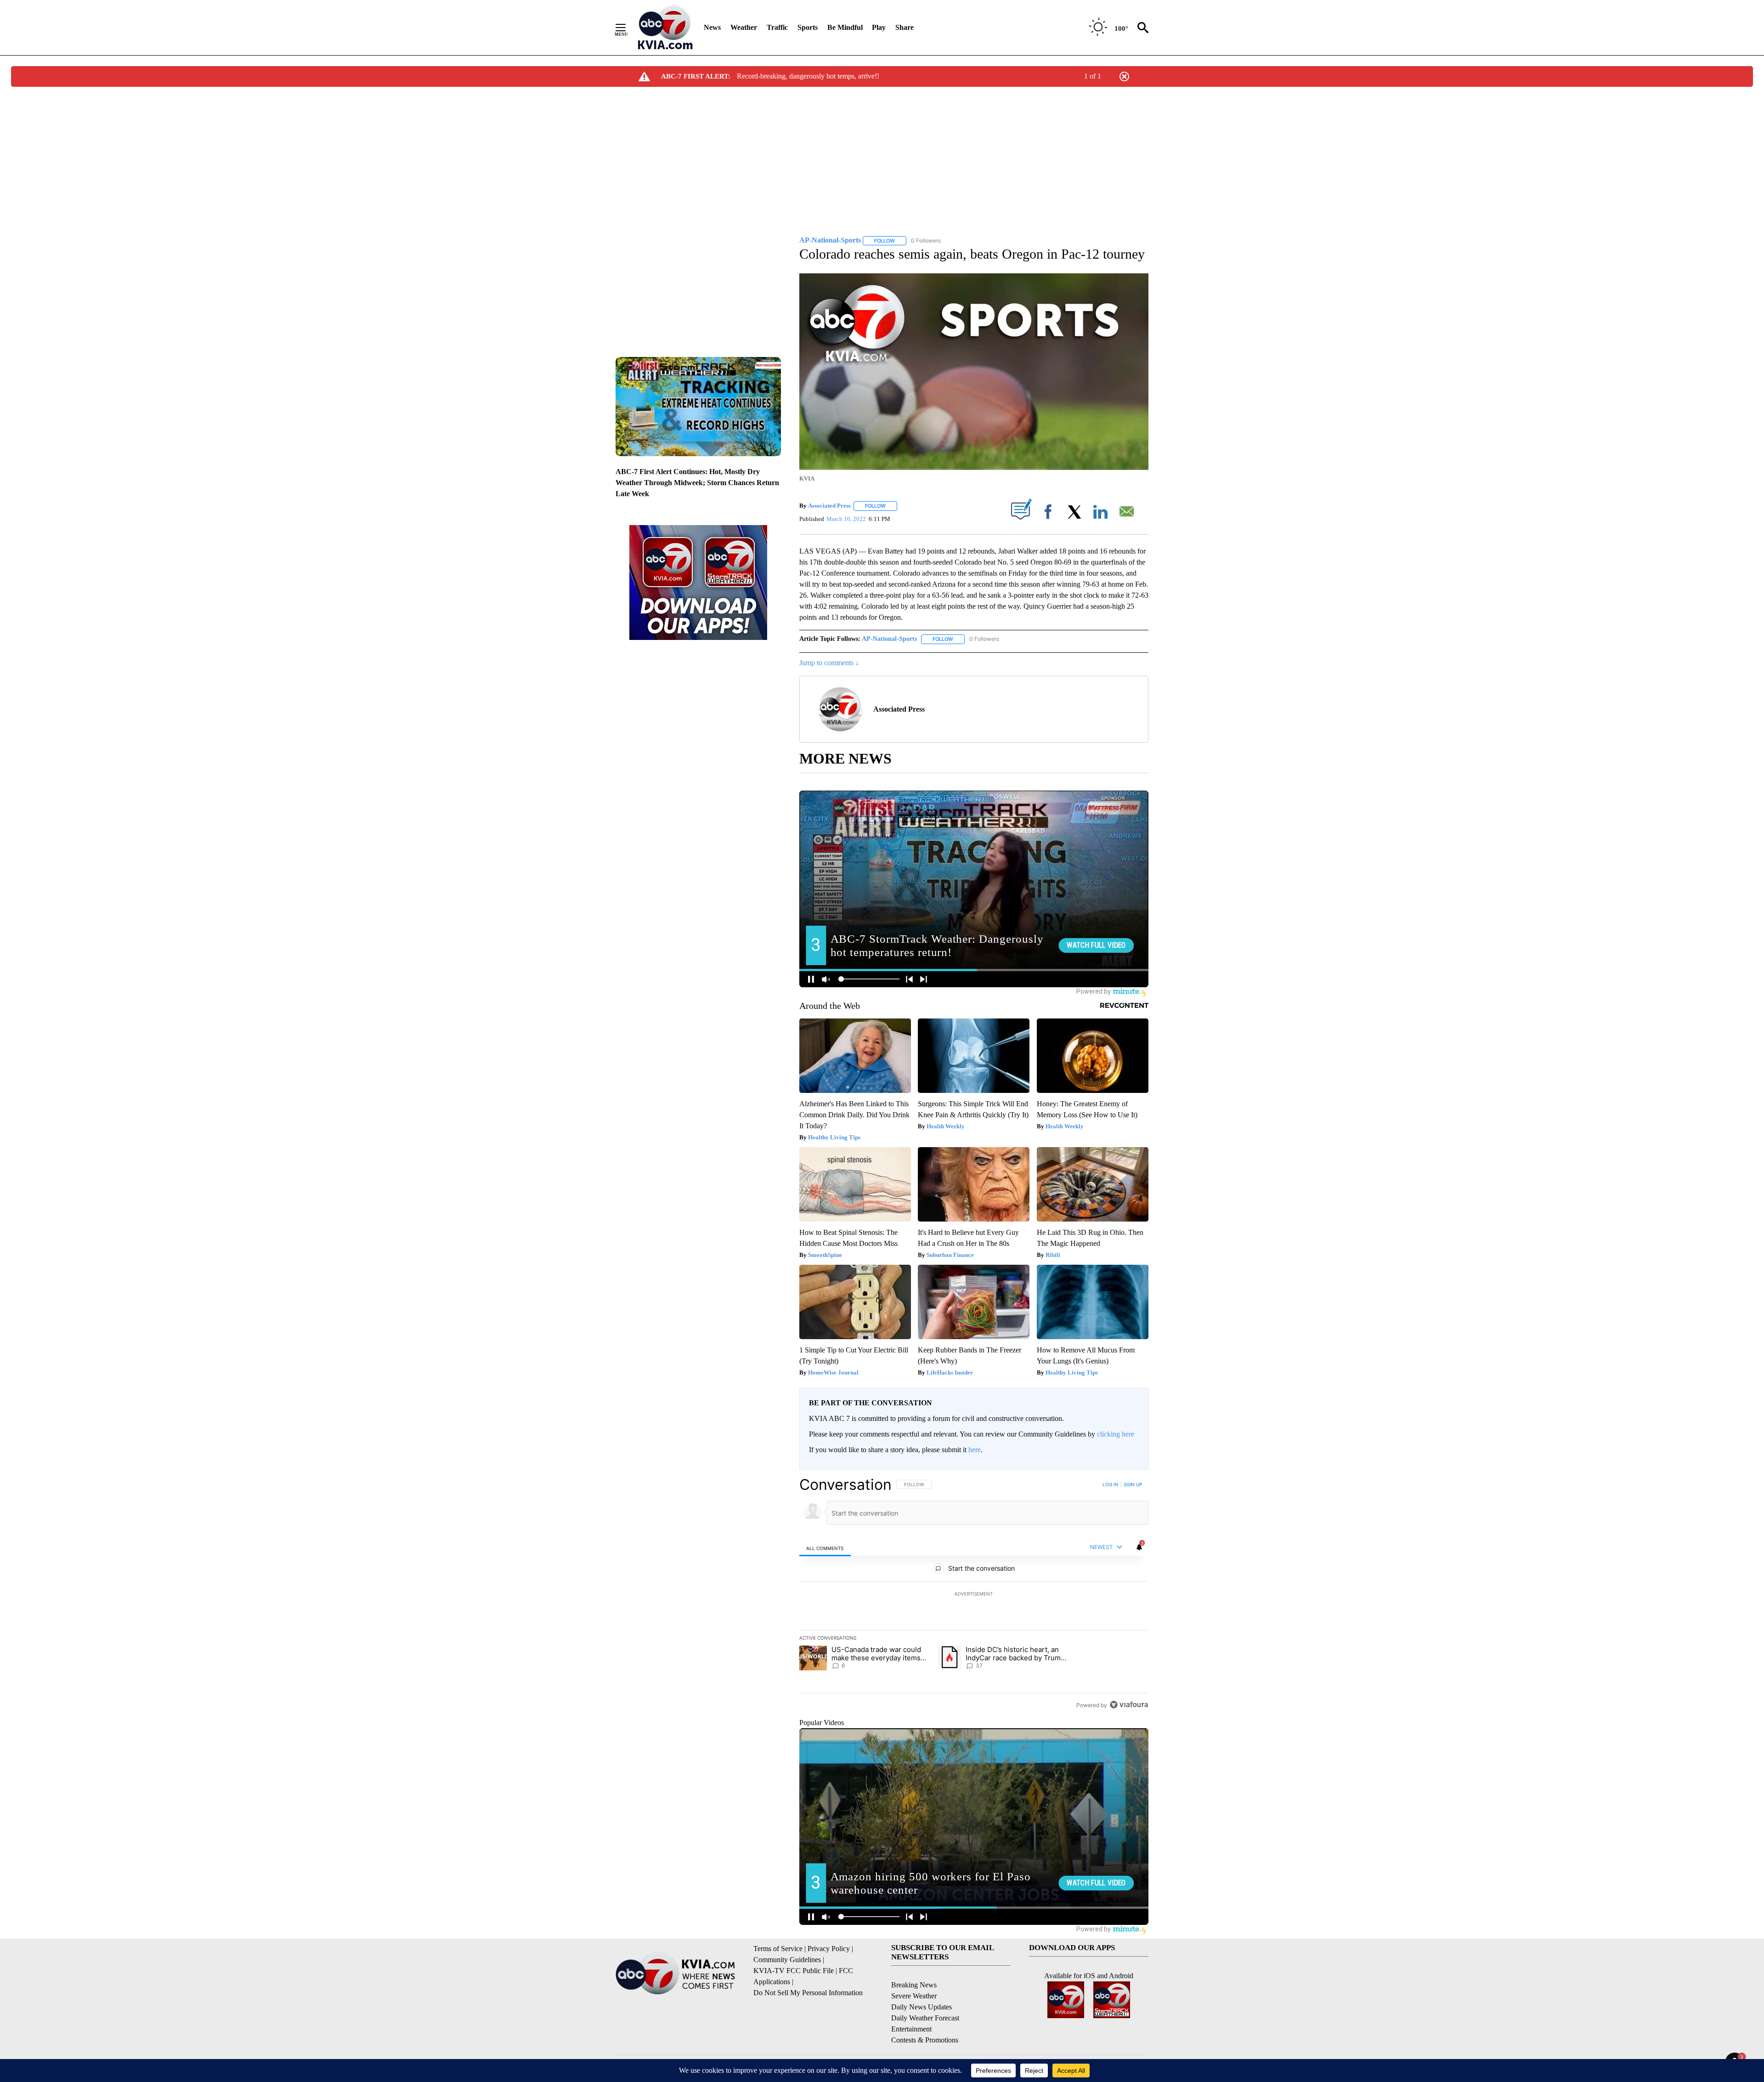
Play (879, 27)
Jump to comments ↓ (829, 663)
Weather (744, 27)
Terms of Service (778, 1949)
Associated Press (829, 506)
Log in (1111, 1484)
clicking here (1116, 1434)
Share (905, 27)
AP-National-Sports (889, 639)
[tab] (825, 1548)
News (712, 27)
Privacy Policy (829, 1949)
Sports (808, 27)
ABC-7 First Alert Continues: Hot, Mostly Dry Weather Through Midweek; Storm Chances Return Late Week (697, 483)
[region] (974, 1595)
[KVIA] (665, 28)
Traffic (777, 27)
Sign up (1133, 1484)
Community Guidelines (787, 1960)
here (975, 1450)
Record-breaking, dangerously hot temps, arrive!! (808, 76)
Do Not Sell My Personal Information (808, 1993)
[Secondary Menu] (628, 28)
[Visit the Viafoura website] (1129, 1705)
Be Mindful (845, 27)
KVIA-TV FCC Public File (794, 1971)
